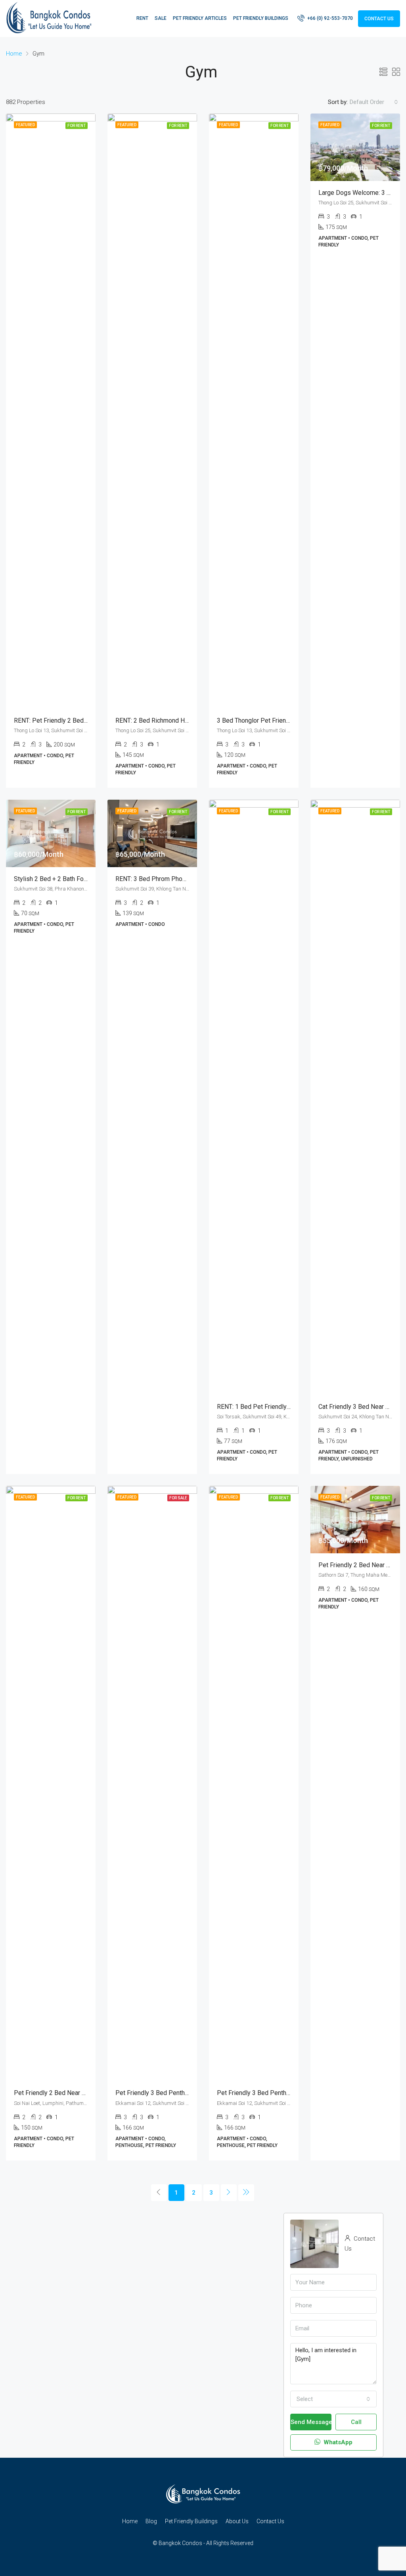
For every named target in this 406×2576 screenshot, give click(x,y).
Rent (142, 18)
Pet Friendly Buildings (261, 18)
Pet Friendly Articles (200, 18)
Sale (161, 18)
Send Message (311, 2422)
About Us (237, 2521)
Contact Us (379, 19)
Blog (151, 2521)
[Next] (229, 2193)
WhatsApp (337, 2442)
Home (130, 2521)
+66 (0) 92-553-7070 (329, 18)
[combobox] (374, 102)
